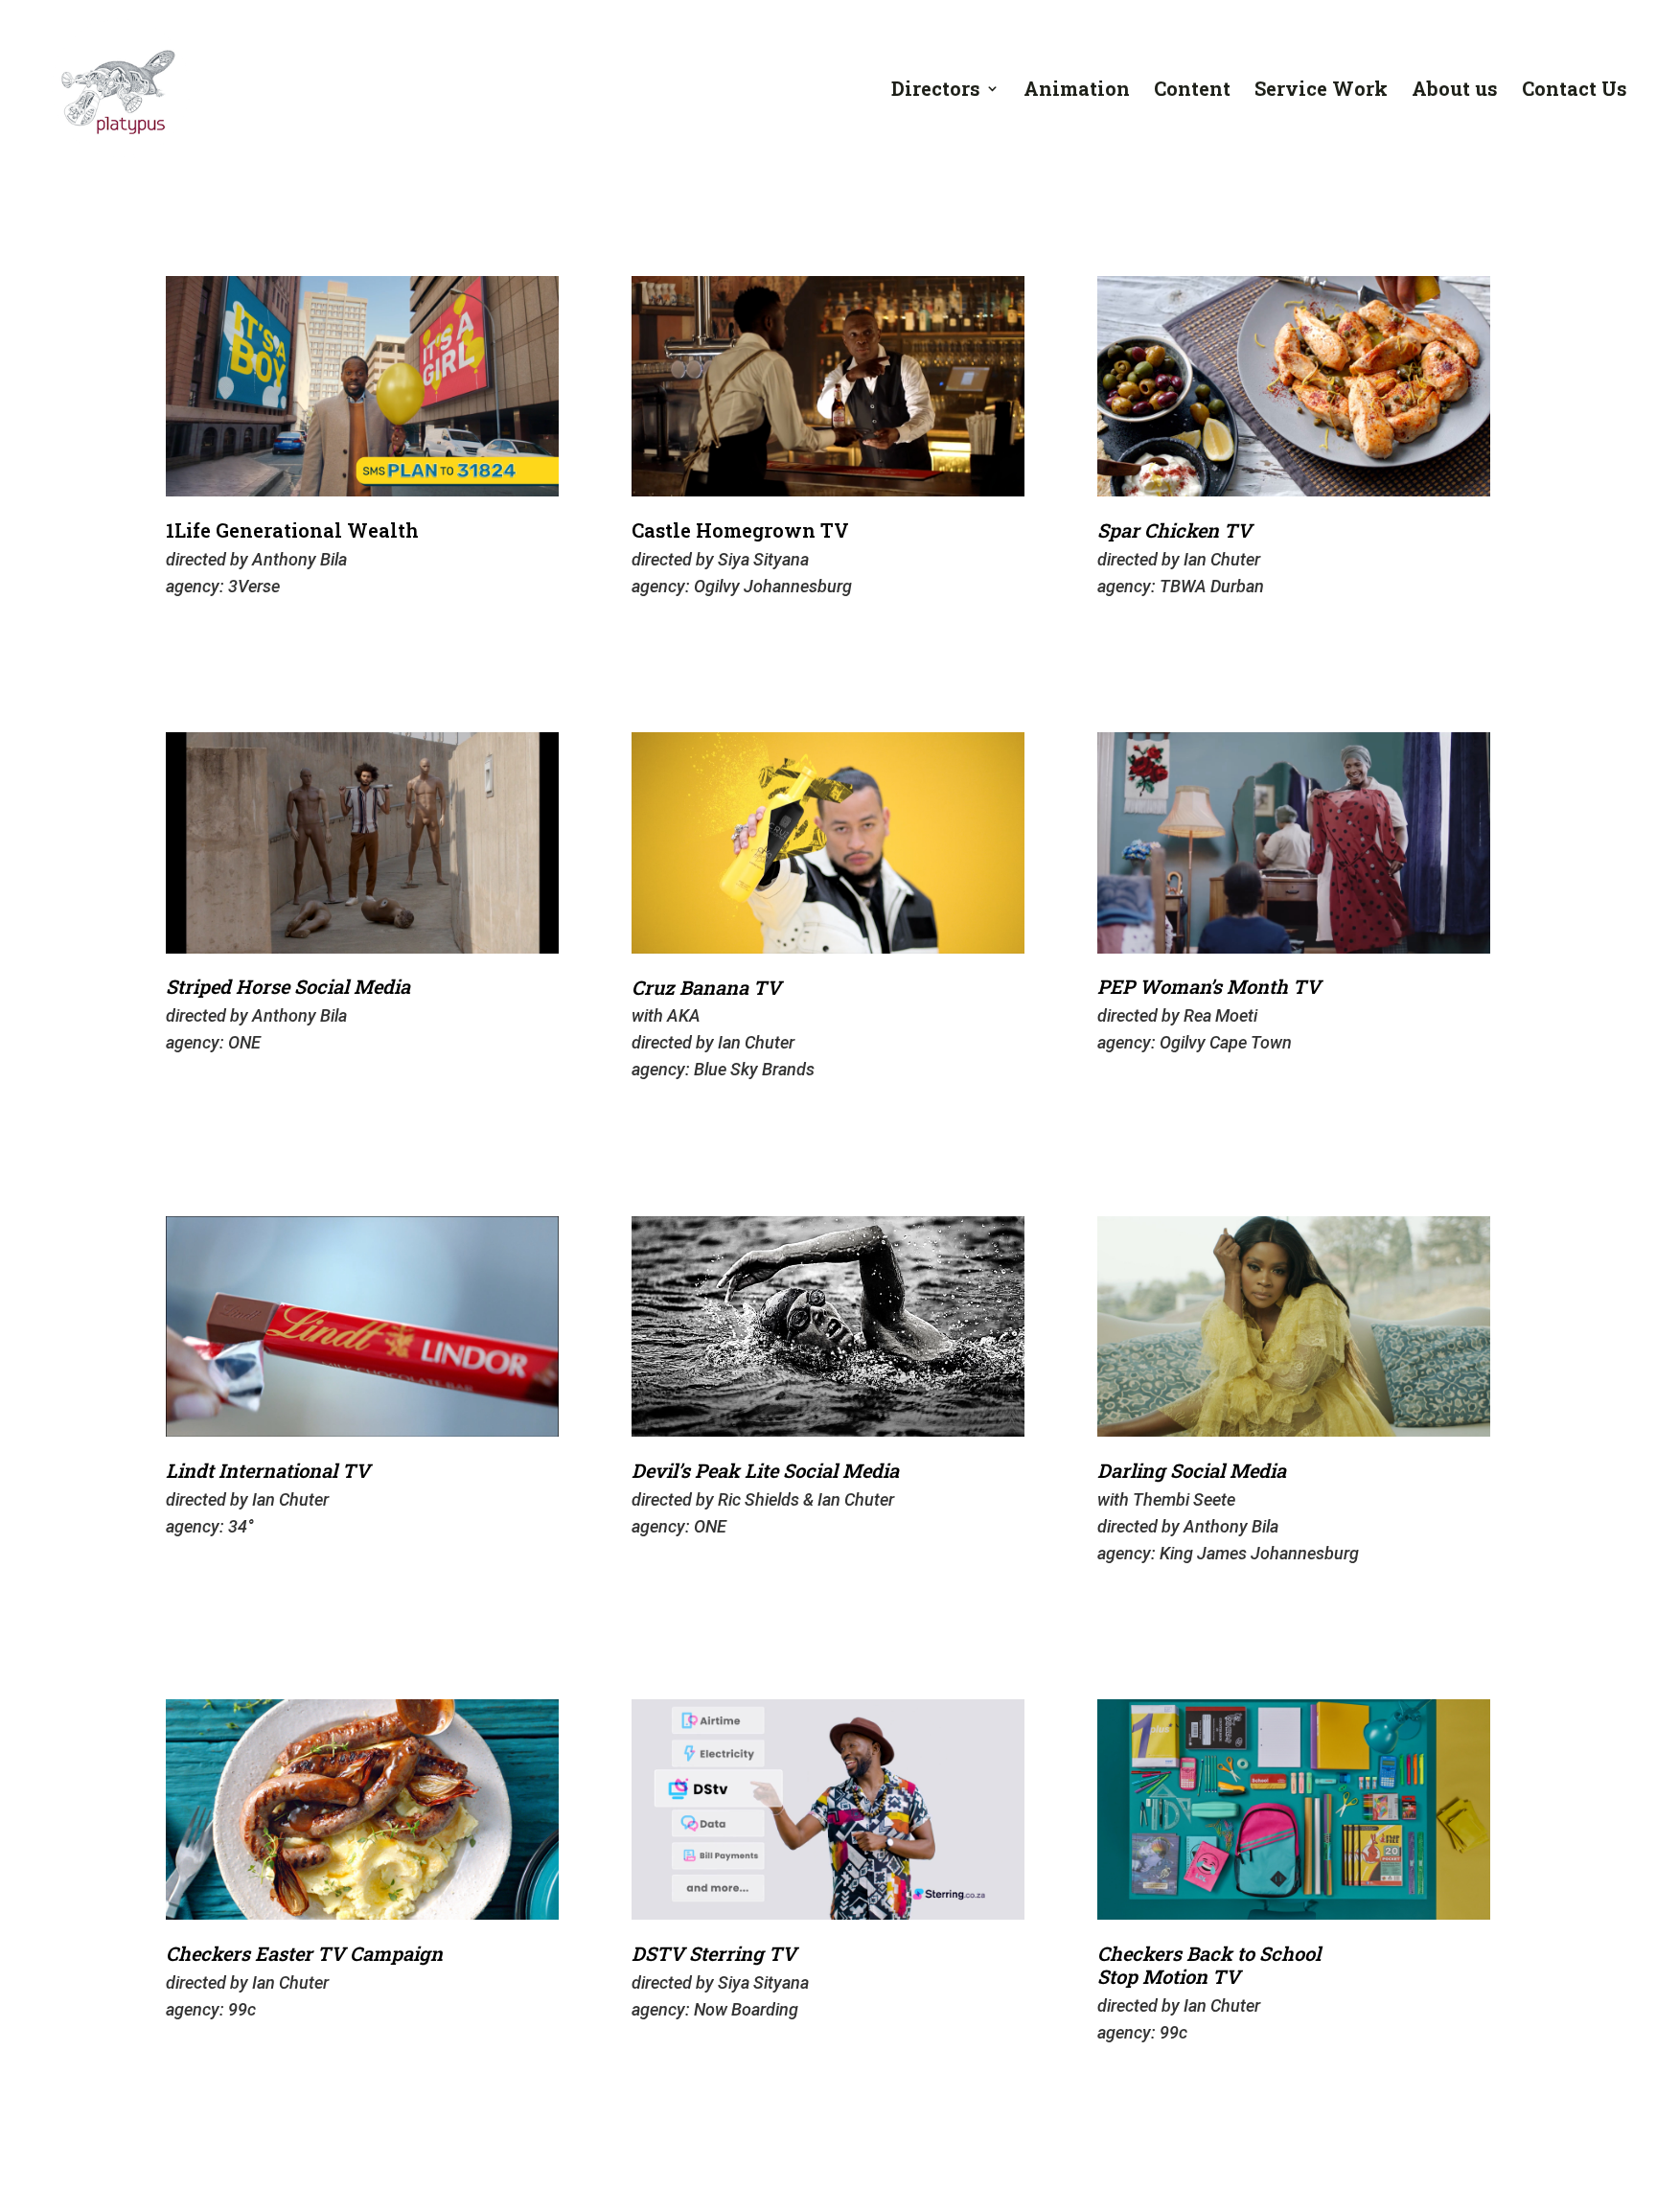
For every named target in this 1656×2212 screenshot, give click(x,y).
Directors (936, 91)
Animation (1077, 91)
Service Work (1321, 91)
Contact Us (1575, 91)
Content (1192, 91)
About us (1455, 91)
